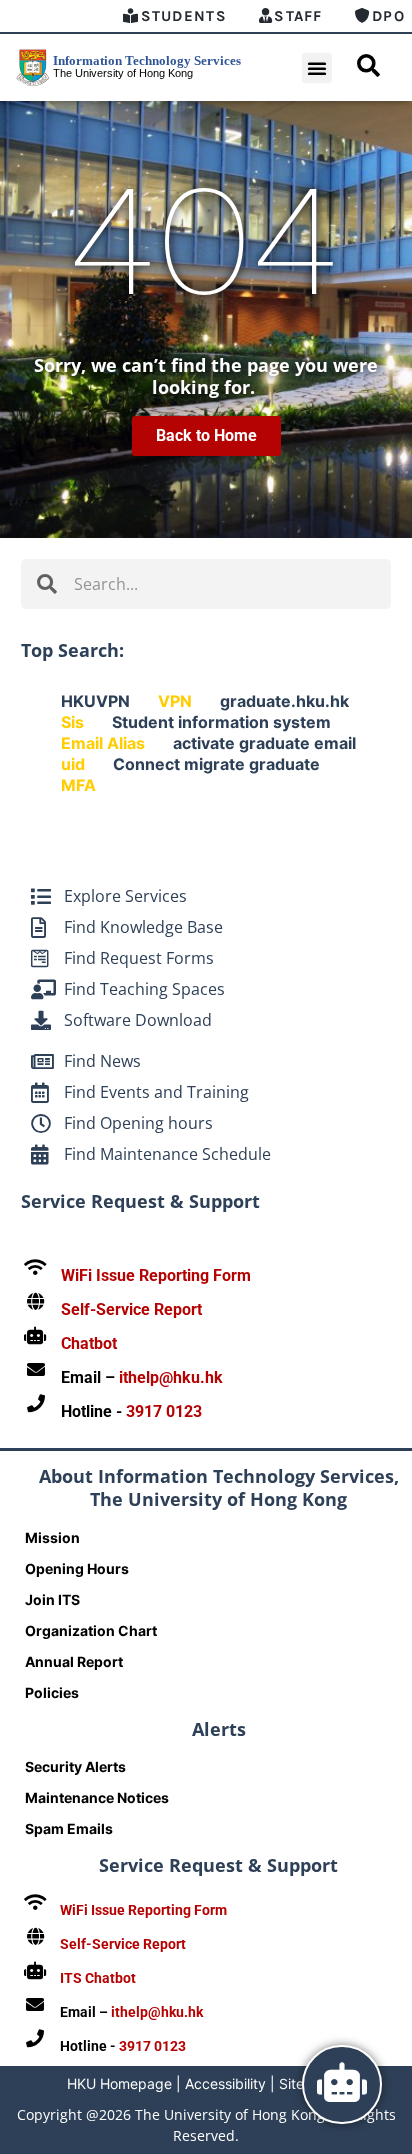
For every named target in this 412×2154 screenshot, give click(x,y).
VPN (175, 701)
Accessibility (225, 2083)
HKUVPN (95, 701)
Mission (52, 1537)
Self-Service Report (131, 1309)
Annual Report (74, 1661)
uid (73, 764)
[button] (317, 68)
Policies (52, 1692)
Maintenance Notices (97, 1797)
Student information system (221, 722)
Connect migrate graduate (216, 764)
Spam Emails (69, 1828)
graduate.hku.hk (284, 701)
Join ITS (52, 1599)
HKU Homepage (119, 2083)
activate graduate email (264, 743)
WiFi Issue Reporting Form (156, 1275)
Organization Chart (91, 1630)
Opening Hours (77, 1568)
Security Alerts (75, 1766)
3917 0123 (164, 1411)
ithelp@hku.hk (171, 1377)
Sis (72, 722)
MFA (78, 785)
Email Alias (103, 743)
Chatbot (89, 1343)
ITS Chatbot (98, 1978)
